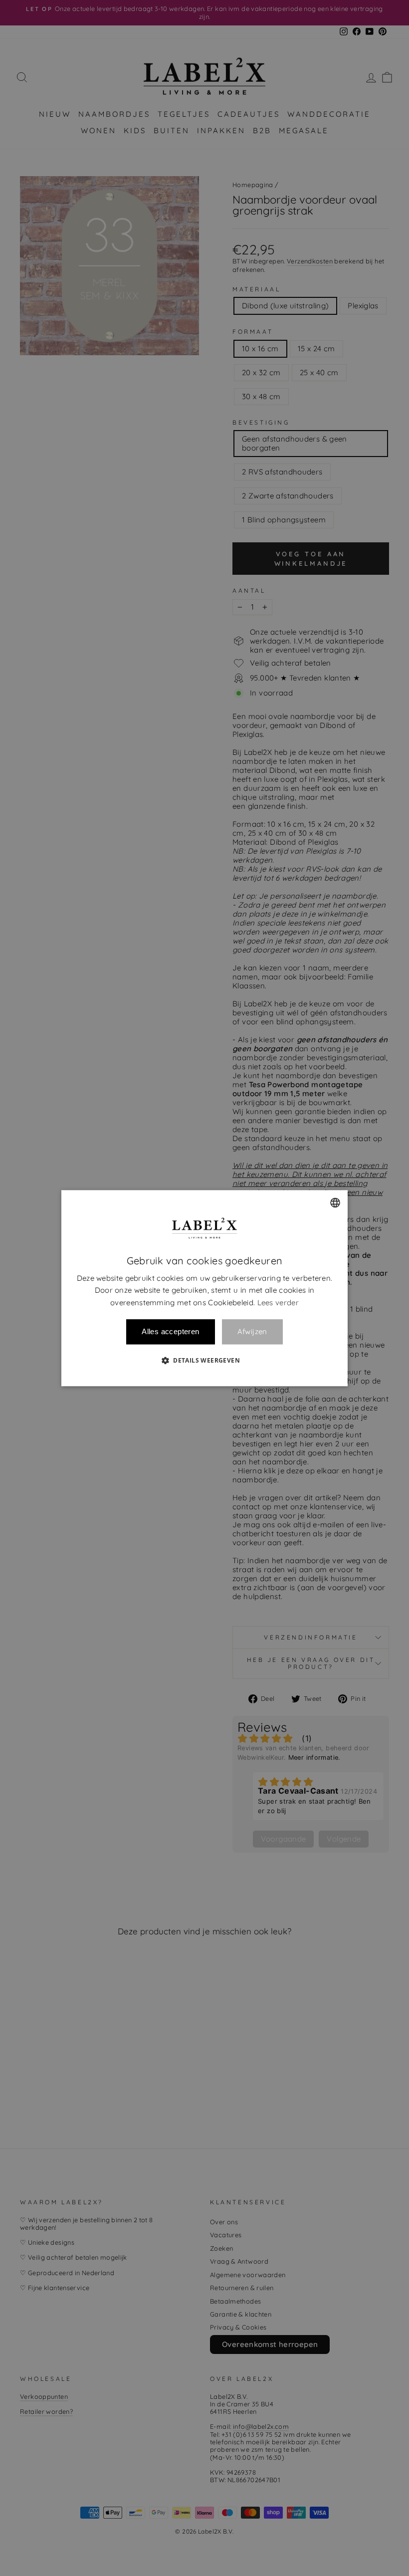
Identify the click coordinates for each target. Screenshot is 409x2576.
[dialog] (204, 1288)
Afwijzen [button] (252, 1332)
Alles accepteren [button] (170, 1331)
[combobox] (335, 1202)
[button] (204, 1360)
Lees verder (278, 1302)
